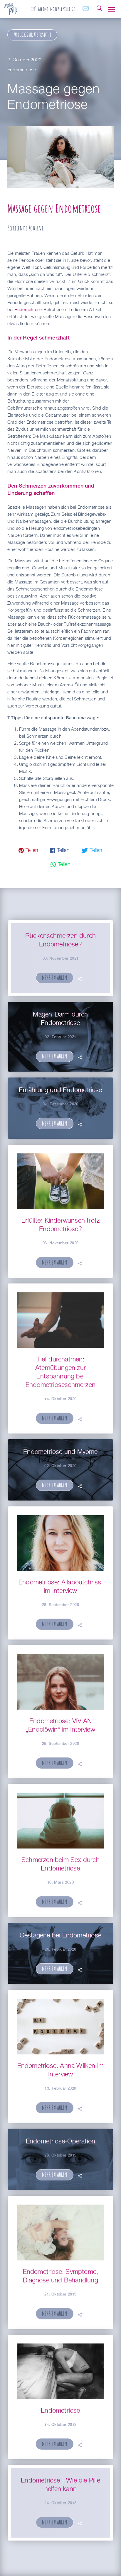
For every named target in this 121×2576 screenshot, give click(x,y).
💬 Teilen (60, 865)
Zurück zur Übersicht (32, 35)
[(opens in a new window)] (53, 8)
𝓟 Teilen (28, 851)
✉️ (86, 9)
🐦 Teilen (92, 851)
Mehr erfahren (55, 978)
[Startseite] (11, 12)
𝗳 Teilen (60, 851)
